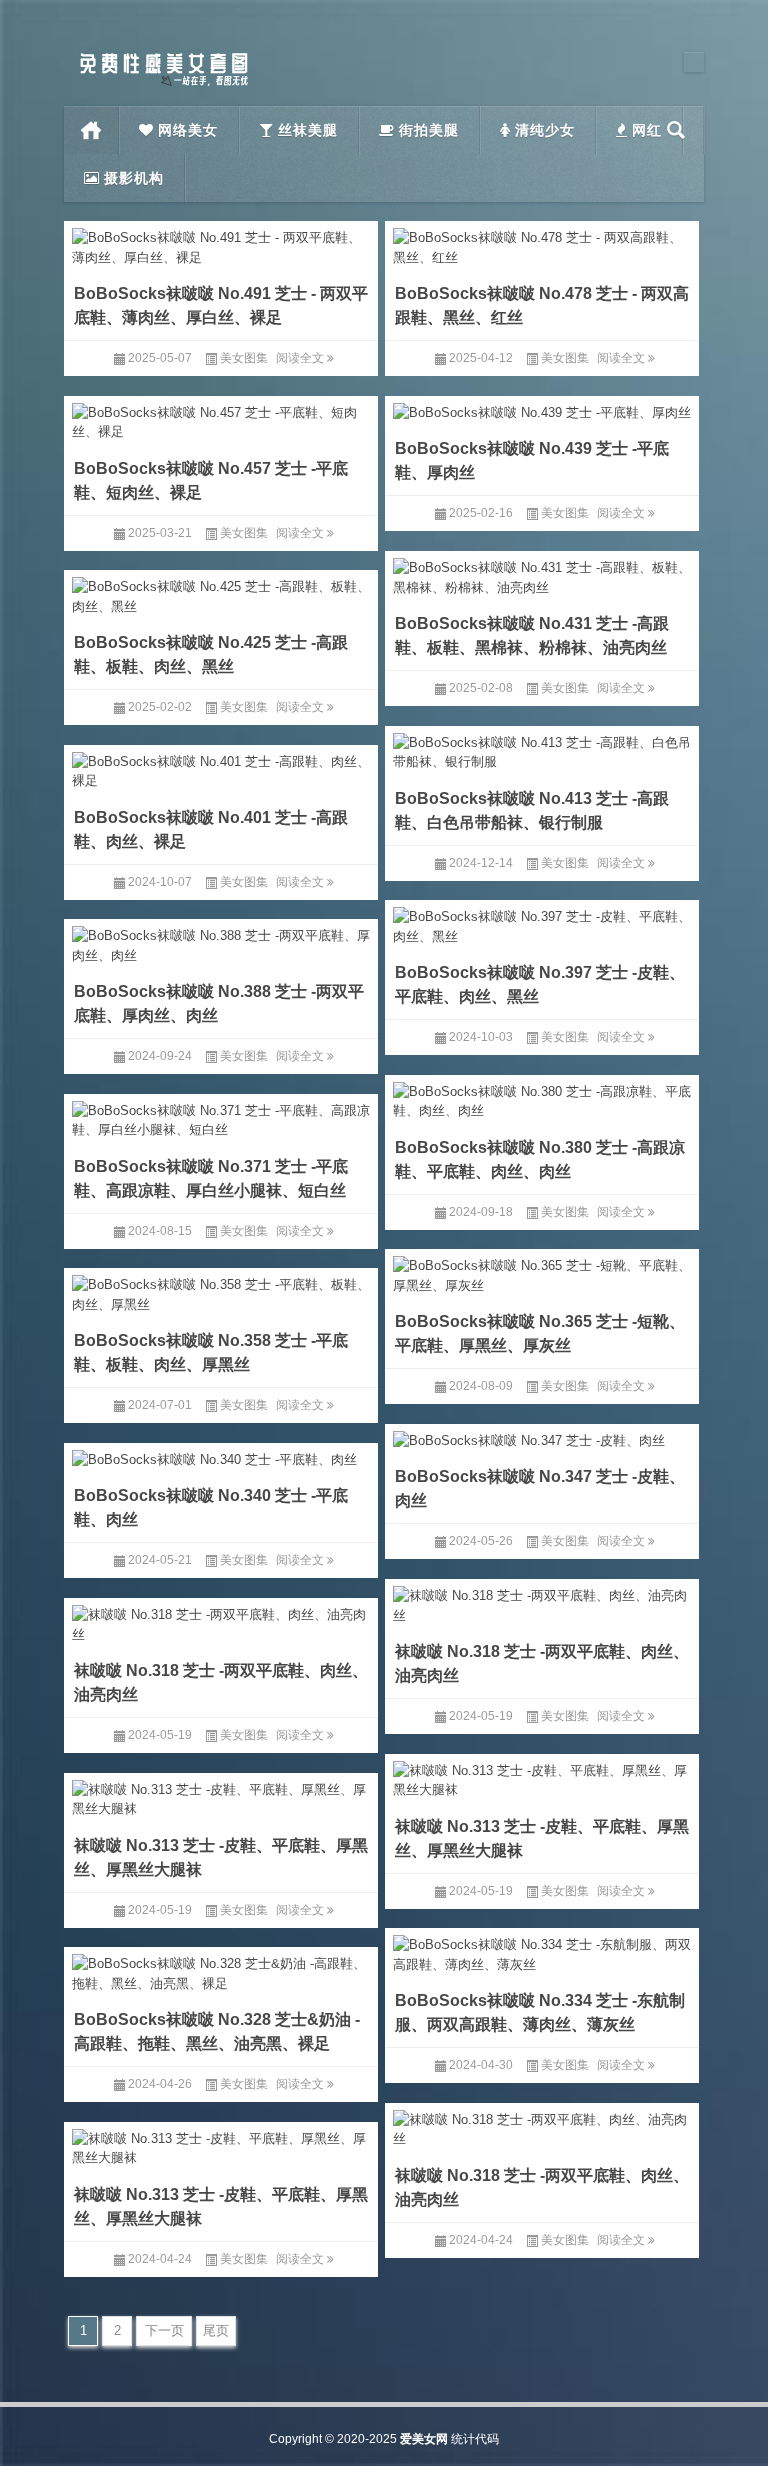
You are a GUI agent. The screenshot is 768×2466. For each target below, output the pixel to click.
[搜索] (676, 130)
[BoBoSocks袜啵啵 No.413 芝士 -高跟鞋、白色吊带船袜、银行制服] (542, 749)
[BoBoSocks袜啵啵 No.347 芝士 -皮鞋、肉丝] (542, 1437)
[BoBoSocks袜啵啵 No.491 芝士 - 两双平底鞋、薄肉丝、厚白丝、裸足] (221, 244)
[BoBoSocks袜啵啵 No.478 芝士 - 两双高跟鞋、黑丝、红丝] (542, 244)
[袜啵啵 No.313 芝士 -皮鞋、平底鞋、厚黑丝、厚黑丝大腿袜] (542, 1777)
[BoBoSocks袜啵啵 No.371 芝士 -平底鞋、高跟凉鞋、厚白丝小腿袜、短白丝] (221, 1117)
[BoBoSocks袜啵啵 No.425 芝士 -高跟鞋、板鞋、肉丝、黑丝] (221, 593)
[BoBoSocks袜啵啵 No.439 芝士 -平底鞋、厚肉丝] (542, 409)
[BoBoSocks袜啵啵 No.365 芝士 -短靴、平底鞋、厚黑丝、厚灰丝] (542, 1272)
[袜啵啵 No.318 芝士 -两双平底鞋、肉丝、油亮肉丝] (542, 1602)
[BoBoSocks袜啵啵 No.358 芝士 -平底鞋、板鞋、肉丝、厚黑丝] (221, 1291)
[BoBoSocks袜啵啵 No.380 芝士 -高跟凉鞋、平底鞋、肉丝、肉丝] (542, 1098)
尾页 (216, 2330)
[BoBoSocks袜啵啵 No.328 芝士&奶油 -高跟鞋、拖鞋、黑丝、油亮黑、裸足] (221, 1970)
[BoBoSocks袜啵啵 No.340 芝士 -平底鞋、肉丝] (221, 1456)
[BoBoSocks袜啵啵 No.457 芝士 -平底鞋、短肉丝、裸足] (221, 419)
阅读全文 (301, 358)
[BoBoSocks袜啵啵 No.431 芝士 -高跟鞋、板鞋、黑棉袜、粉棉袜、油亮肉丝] (542, 574)
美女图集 (244, 358)
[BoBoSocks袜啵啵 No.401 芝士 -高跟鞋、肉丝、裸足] (221, 768)
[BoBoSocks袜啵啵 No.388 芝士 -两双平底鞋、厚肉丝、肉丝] (221, 942)
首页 (91, 130)
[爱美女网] (164, 58)
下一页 (164, 2330)
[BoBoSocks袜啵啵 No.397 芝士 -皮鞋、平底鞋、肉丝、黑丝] (542, 923)
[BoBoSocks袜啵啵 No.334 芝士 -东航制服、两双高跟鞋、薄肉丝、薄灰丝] (542, 1951)
